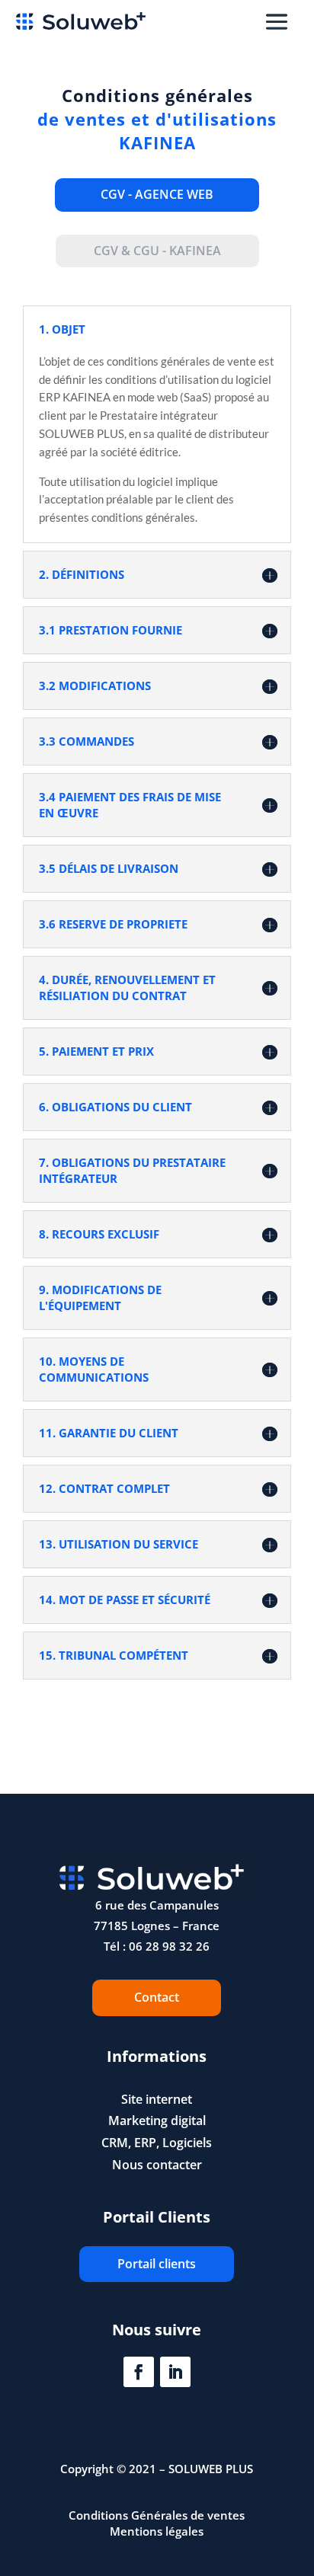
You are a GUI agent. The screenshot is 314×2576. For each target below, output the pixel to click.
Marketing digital (157, 2121)
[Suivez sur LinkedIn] (175, 2372)
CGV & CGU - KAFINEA (157, 251)
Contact (157, 1997)
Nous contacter (157, 2165)
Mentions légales (157, 2531)
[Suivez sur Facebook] (139, 2372)
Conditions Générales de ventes (157, 2515)
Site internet (157, 2099)
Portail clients (157, 2264)
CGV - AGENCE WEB (157, 194)
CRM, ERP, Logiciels (157, 2143)
